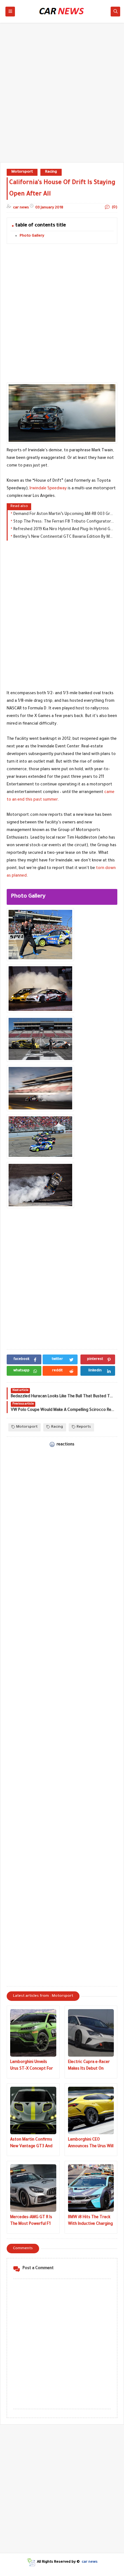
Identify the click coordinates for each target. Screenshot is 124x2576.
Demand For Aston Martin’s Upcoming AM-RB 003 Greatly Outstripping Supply (64, 514)
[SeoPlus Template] (31, 2562)
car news (90, 2562)
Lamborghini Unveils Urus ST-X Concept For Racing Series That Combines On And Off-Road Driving (31, 2066)
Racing (51, 172)
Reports (84, 1427)
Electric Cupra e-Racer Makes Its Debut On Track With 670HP (89, 2066)
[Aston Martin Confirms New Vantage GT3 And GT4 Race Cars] (33, 2110)
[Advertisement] (62, 96)
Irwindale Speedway (48, 489)
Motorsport (22, 172)
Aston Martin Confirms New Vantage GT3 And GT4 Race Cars (31, 2144)
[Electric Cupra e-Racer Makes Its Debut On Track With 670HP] (91, 2033)
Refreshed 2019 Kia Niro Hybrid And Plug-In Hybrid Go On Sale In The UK (64, 530)
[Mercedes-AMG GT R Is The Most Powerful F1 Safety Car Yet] (33, 2188)
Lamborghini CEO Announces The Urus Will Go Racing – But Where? (91, 2144)
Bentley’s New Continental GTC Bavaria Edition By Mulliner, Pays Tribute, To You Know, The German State (64, 537)
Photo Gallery (32, 236)
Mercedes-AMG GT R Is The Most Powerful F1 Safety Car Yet (31, 2221)
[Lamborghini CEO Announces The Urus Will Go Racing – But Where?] (91, 2110)
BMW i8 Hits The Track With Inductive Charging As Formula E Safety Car (90, 2221)
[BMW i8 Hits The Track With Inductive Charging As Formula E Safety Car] (91, 2188)
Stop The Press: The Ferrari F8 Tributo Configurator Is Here (64, 522)
